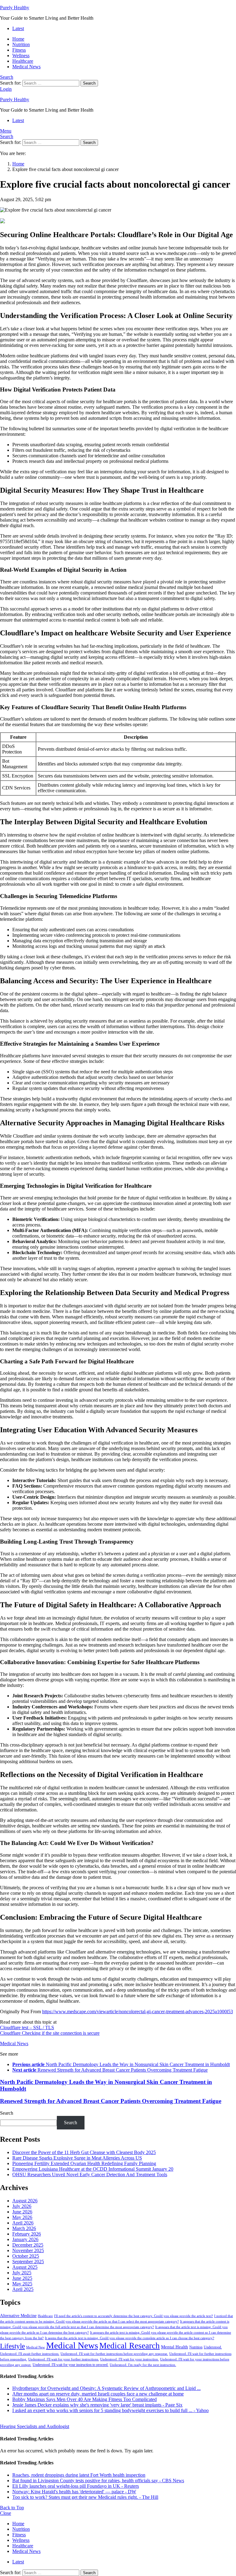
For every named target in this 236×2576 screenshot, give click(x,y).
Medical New (35, 2347)
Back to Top (12, 2508)
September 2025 (28, 2262)
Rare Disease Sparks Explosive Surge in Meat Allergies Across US (77, 2158)
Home (18, 39)
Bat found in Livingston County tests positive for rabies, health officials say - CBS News (98, 2481)
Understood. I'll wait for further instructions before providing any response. (114, 2354)
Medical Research (130, 2346)
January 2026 (25, 2239)
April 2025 (23, 2289)
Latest (18, 28)
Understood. (213, 2347)
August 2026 (25, 2201)
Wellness (21, 56)
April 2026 (23, 2223)
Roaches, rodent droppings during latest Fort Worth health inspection (79, 2475)
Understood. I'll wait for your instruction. (130, 2359)
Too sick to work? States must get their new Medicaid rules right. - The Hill (85, 2497)
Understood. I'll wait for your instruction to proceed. (71, 2365)
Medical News (26, 67)
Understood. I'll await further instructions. (30, 2354)
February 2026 (27, 2234)
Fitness (19, 50)
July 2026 (22, 2206)
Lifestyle (12, 2346)
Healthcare (23, 61)
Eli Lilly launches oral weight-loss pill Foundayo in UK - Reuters (76, 2486)
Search (89, 83)
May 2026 (22, 2217)
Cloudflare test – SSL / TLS (27, 2027)
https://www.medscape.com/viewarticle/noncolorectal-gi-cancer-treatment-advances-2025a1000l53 (138, 2012)
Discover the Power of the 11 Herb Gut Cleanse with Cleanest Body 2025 (84, 2152)
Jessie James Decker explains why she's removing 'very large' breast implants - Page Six (97, 2405)
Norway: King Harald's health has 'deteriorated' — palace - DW (74, 2492)
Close (6, 2513)
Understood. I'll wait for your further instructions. (64, 2359)
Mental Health (175, 2347)
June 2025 (22, 2278)
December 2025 (28, 2245)
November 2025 (28, 2250)
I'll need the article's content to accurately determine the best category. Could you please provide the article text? (134, 2316)
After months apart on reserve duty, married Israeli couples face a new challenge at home (98, 2394)
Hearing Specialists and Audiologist (35, 2426)
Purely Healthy (15, 8)
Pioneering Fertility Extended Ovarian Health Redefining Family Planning (84, 2163)
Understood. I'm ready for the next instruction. (143, 2365)
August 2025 (25, 2267)
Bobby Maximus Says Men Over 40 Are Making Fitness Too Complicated (85, 2399)
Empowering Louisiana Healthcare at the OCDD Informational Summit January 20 (93, 2169)
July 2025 (22, 2273)
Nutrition (21, 44)
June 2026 (22, 2212)
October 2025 (26, 2256)
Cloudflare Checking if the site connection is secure (50, 2033)
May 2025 (22, 2284)
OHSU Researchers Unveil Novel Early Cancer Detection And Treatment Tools (90, 2174)
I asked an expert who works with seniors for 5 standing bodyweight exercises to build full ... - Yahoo (110, 2410)
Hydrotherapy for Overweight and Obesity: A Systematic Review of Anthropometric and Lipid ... (106, 2388)
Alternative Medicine (18, 2316)
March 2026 (24, 2228)
